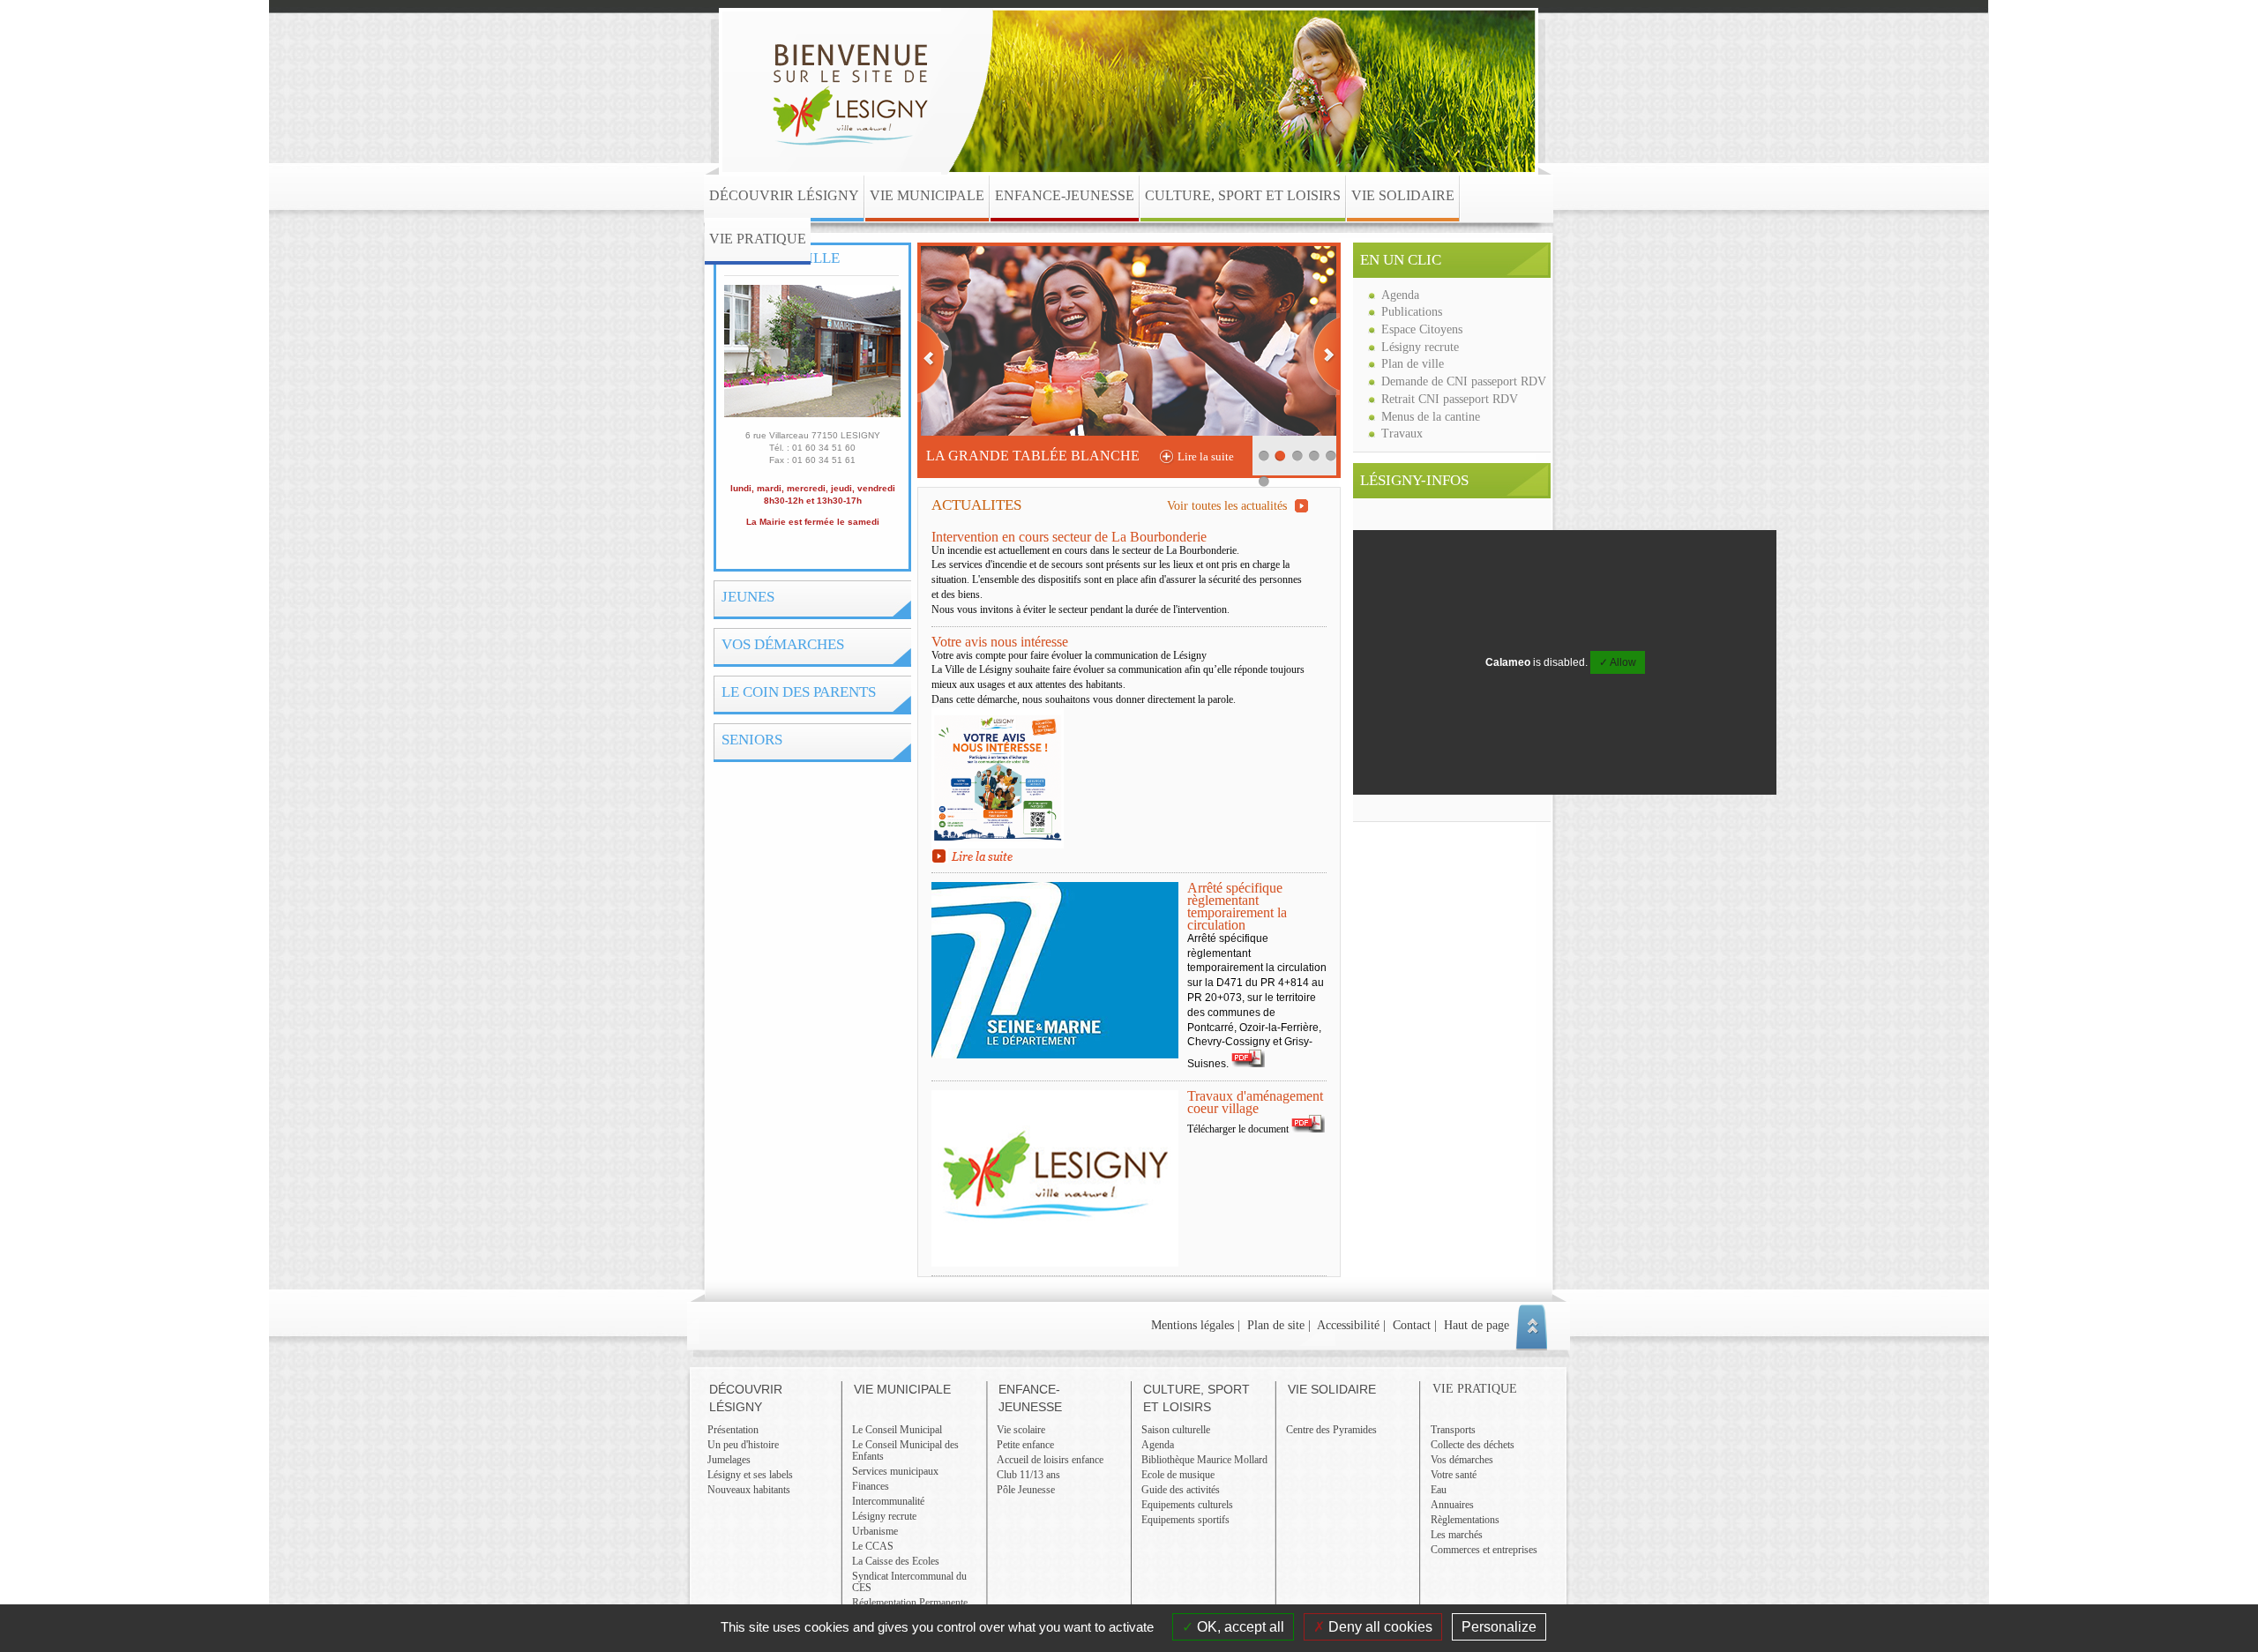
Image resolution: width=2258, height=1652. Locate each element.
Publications (1412, 311)
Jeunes (748, 597)
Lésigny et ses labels (750, 1475)
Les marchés (1457, 1535)
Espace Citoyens (1422, 329)
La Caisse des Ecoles (896, 1561)
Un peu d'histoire (743, 1445)
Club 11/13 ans (1028, 1475)
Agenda (1400, 295)
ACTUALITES (1109, 505)
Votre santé (1454, 1475)
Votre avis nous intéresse (1000, 642)
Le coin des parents (799, 692)
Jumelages (729, 1460)
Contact (1412, 1325)
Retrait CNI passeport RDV (1450, 399)
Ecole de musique (1178, 1475)
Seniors (752, 740)
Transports (1453, 1430)
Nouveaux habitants (749, 1490)
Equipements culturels (1187, 1505)
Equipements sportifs (1185, 1520)
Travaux (1402, 433)
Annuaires (1452, 1505)
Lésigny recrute (1420, 347)
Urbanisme (875, 1531)
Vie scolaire (1021, 1430)
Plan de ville (1413, 363)
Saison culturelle (1176, 1430)
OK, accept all (1239, 1627)
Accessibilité (1348, 1325)
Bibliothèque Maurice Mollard (1204, 1460)
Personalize (1499, 1627)
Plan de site (1276, 1325)
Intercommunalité (888, 1501)
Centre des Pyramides (1331, 1430)
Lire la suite (1206, 456)
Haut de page (1477, 1325)
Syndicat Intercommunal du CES (909, 1582)
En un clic (1401, 260)
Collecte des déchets (1473, 1445)
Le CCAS (873, 1546)
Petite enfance (1025, 1445)
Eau (1439, 1490)
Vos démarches (783, 644)
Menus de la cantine (1431, 416)
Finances (871, 1486)
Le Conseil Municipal (897, 1430)
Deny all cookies (1379, 1627)
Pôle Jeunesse (1026, 1490)
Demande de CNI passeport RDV (1464, 381)
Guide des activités (1181, 1490)
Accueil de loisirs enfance (1050, 1460)
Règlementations (1465, 1520)
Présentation (733, 1430)
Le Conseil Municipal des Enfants (905, 1450)
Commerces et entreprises (1484, 1550)
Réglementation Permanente (910, 1603)
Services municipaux (895, 1471)
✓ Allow (1618, 662)
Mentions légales (1193, 1325)
